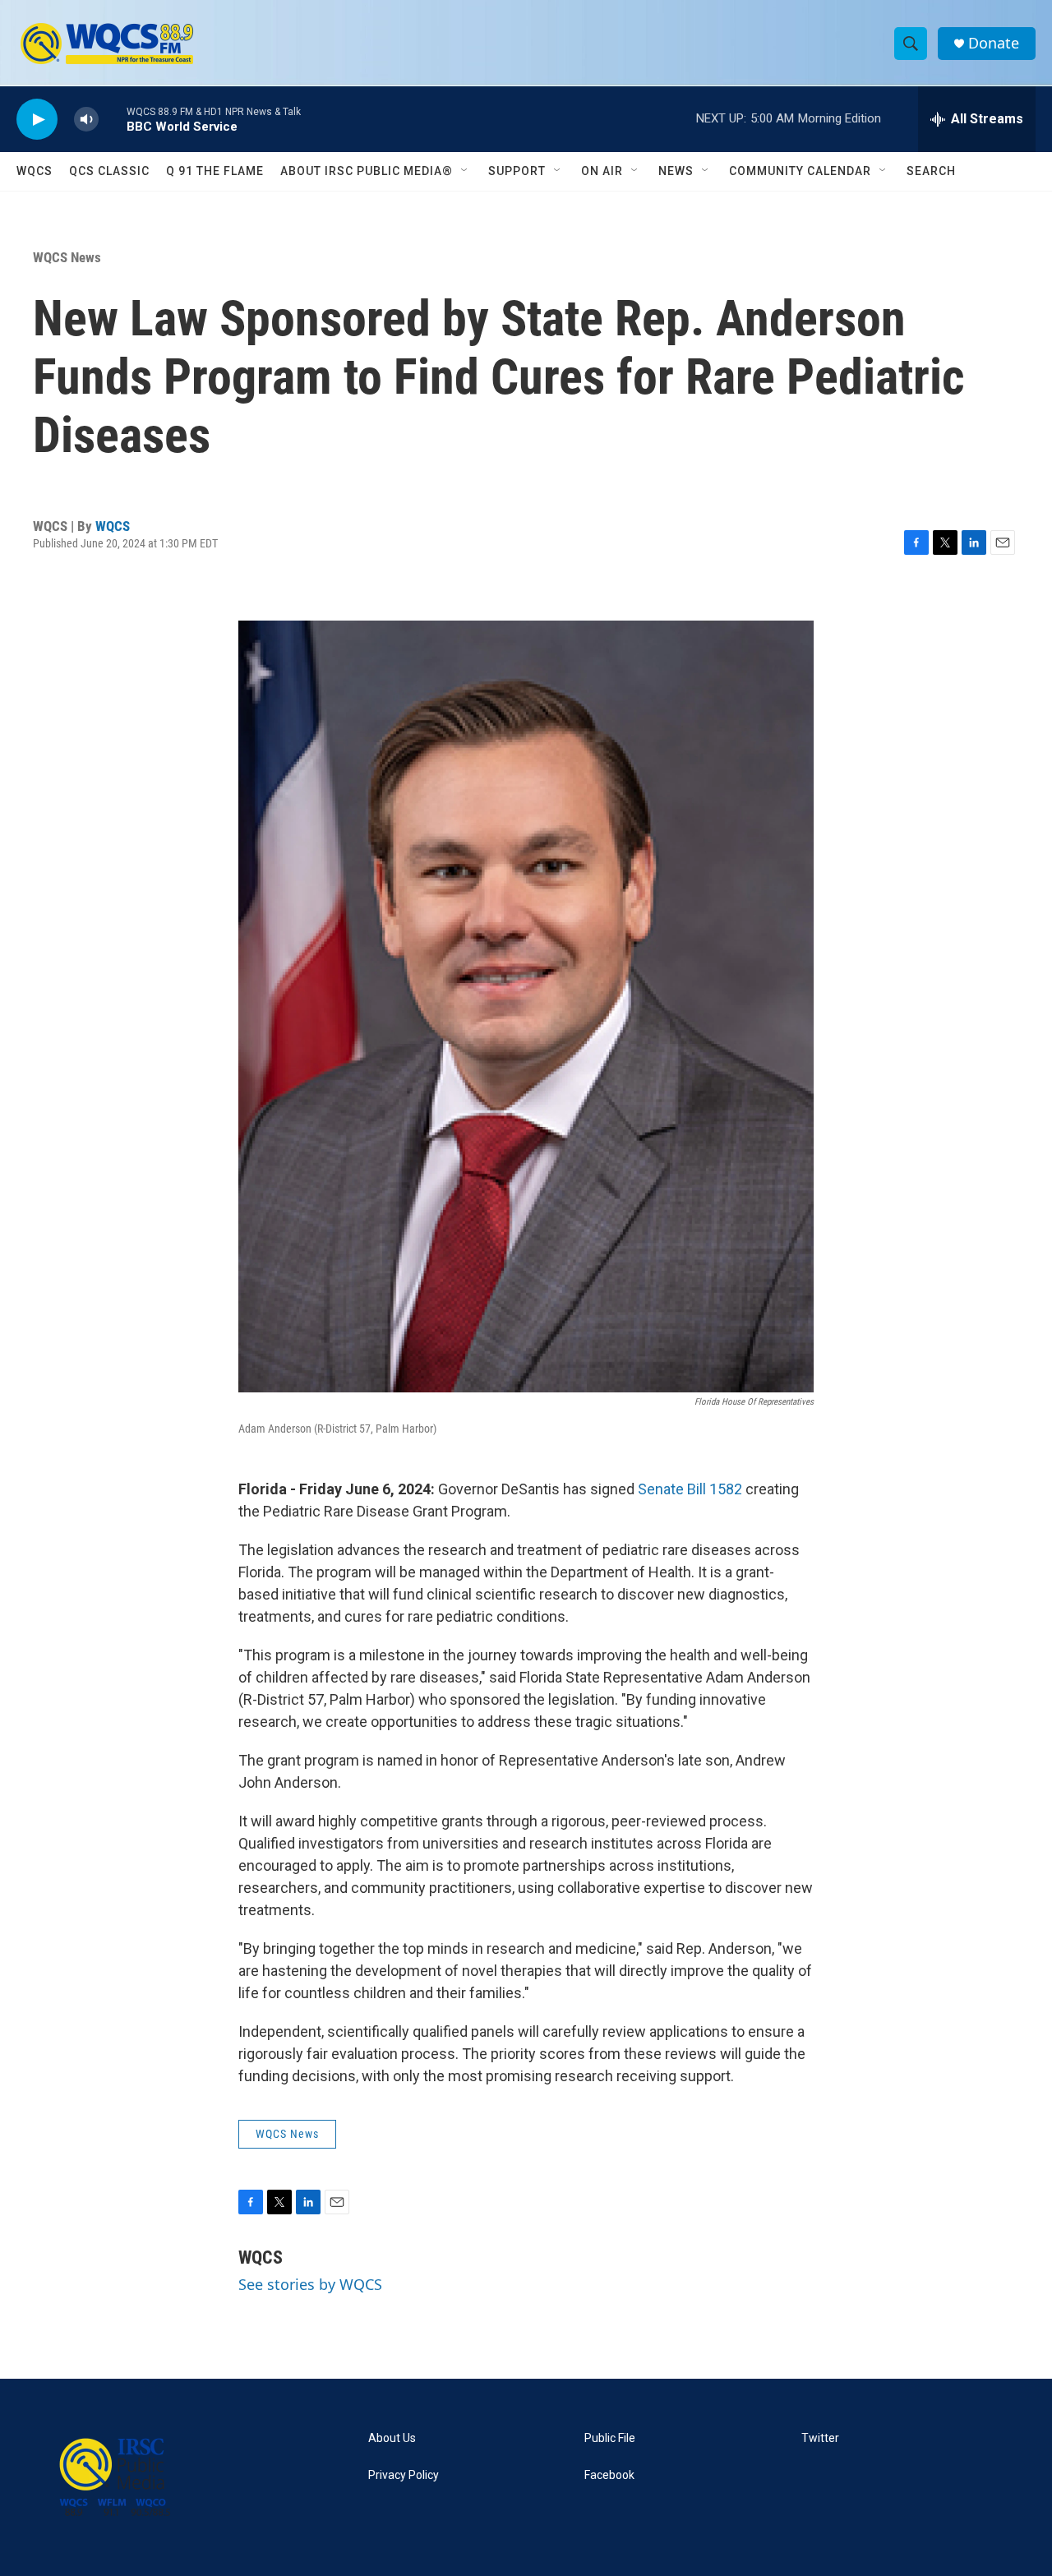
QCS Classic (109, 171)
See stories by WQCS (310, 2284)
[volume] (86, 120)
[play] (37, 120)
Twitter (820, 2438)
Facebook (609, 2475)
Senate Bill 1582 (690, 1489)
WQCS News (67, 257)
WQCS (35, 171)
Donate (994, 43)
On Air (602, 171)
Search (931, 171)
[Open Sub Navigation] (465, 171)
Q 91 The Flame (215, 171)
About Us (392, 2438)
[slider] (113, 119)
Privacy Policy (404, 2475)
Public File (610, 2438)
